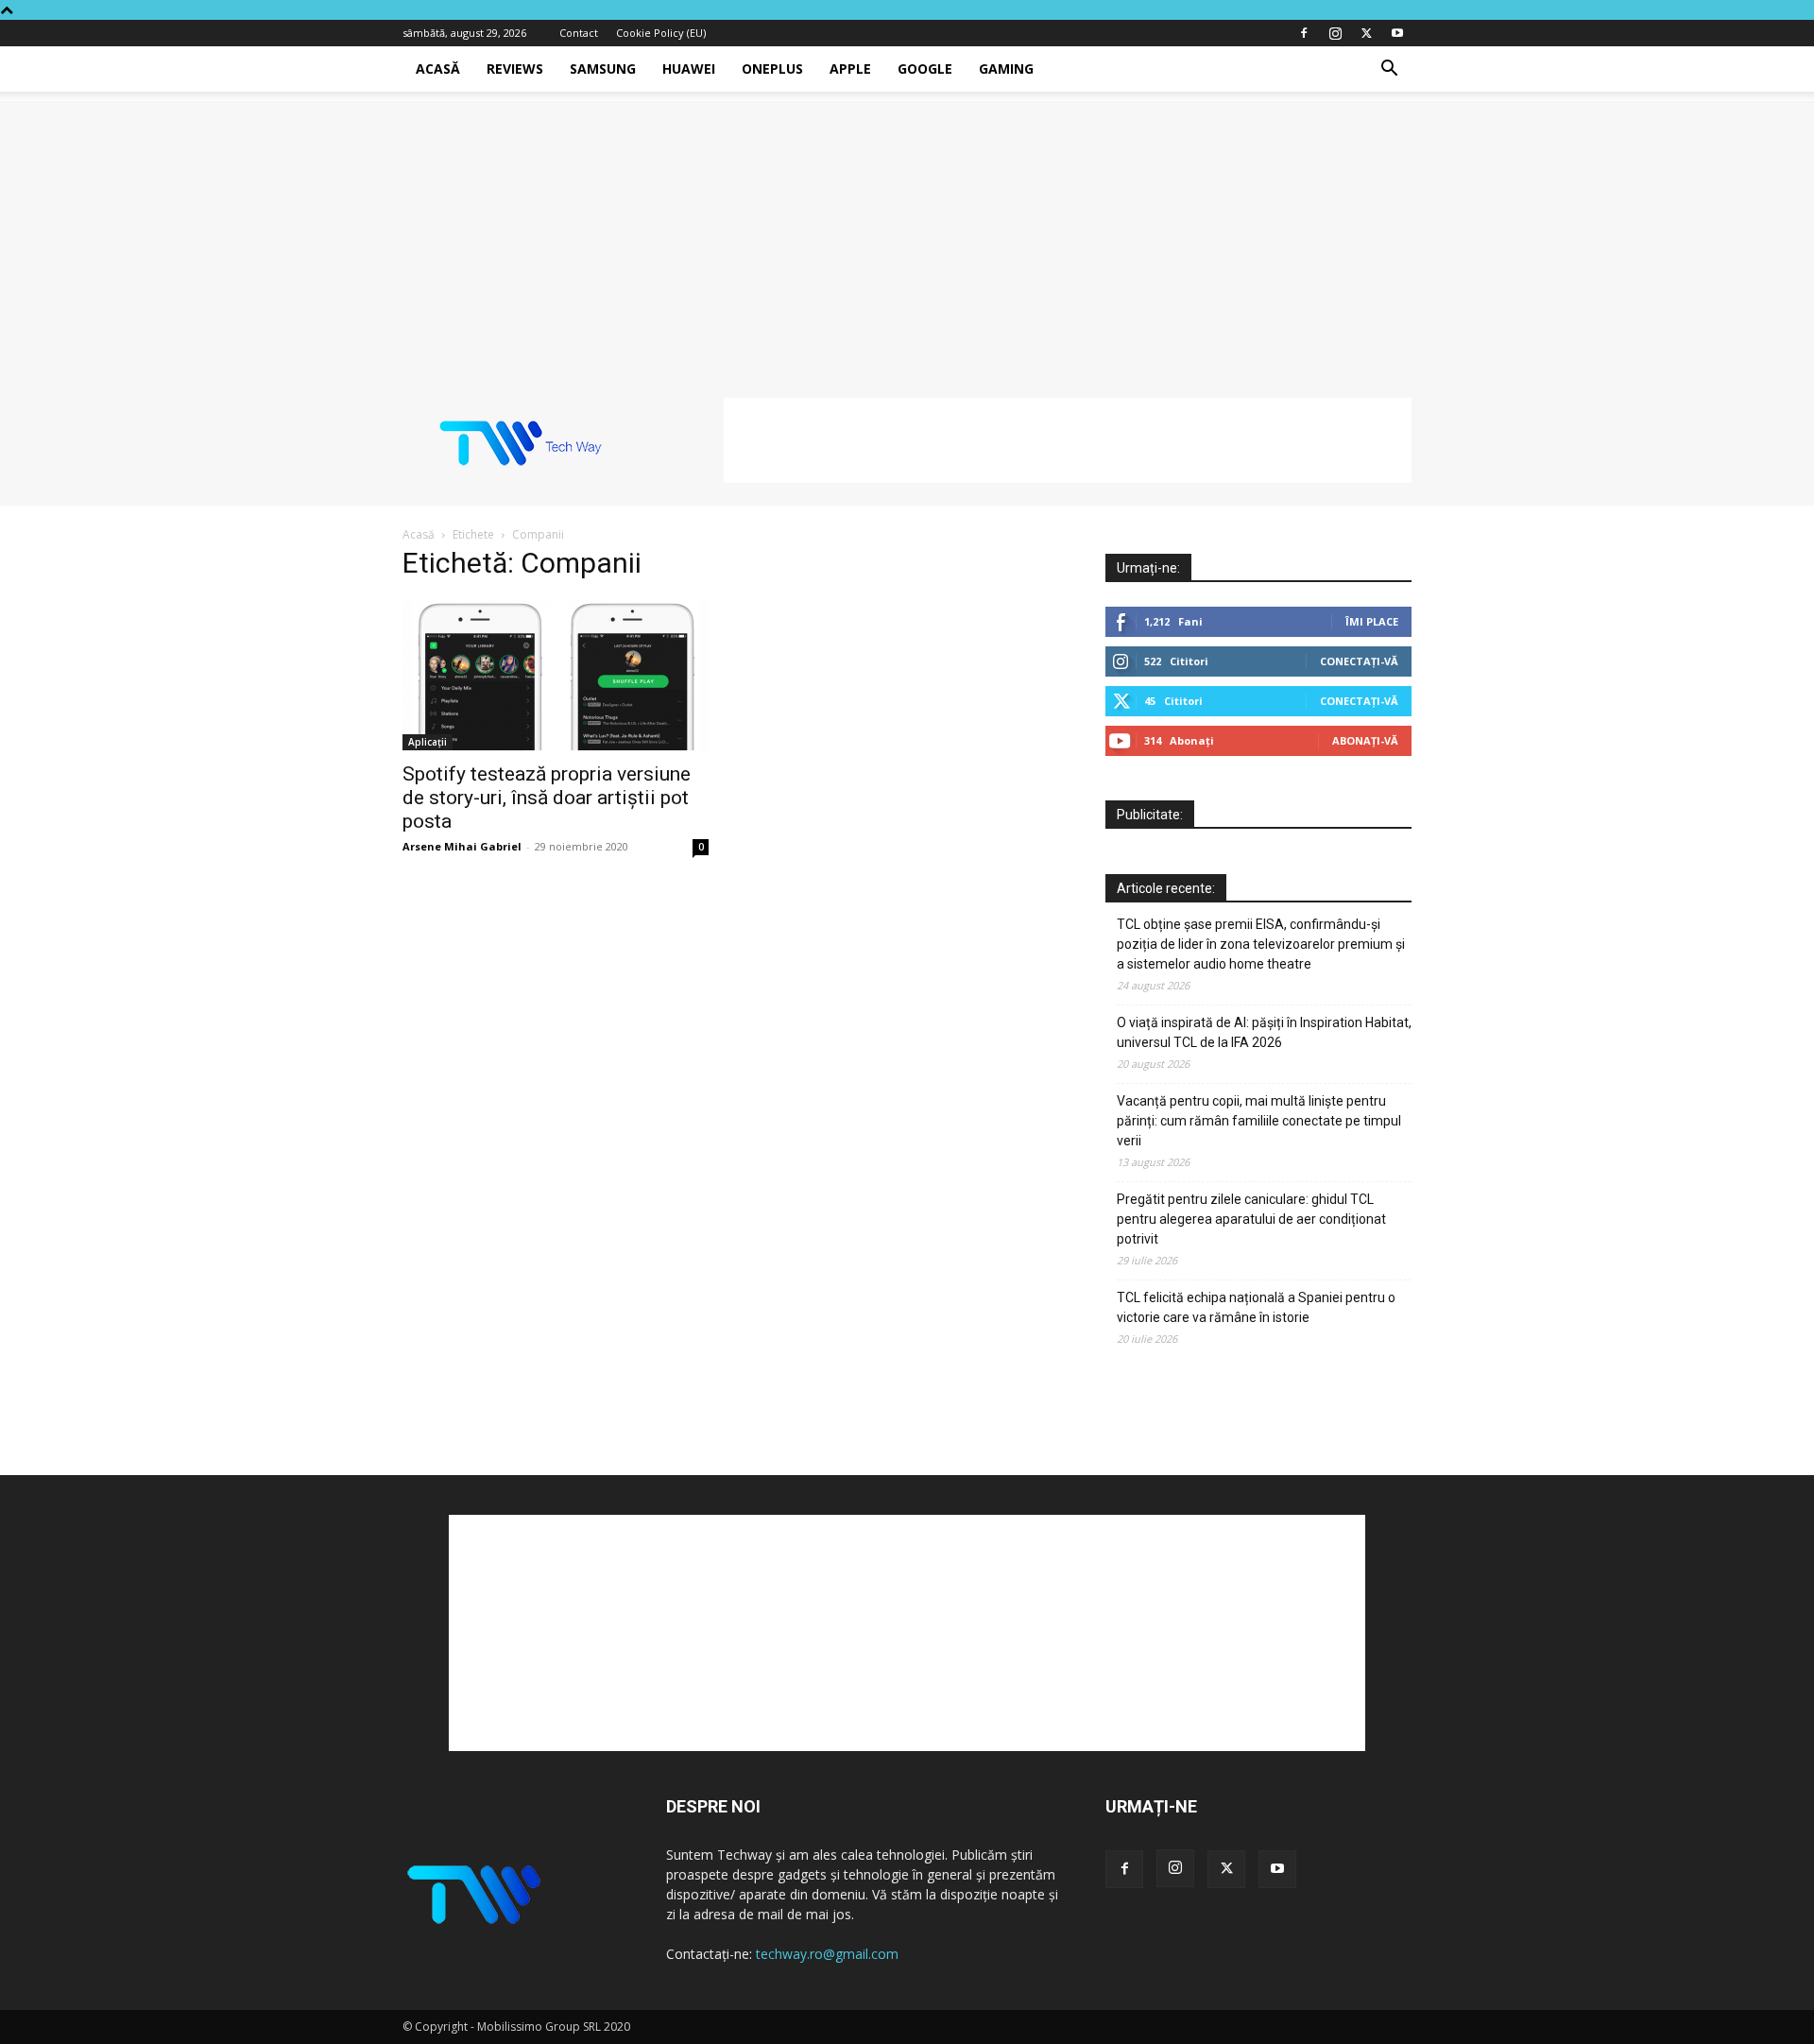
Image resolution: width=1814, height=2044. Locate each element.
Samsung (603, 69)
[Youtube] (1397, 33)
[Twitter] (1366, 33)
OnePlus (772, 69)
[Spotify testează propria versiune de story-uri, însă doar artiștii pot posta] (556, 675)
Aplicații (428, 742)
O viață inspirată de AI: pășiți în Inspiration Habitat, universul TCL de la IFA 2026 (1264, 1032)
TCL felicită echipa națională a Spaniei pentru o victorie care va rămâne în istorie (1256, 1307)
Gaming (1006, 69)
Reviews (515, 69)
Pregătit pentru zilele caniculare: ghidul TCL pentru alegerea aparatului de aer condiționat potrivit (1251, 1219)
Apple (850, 69)
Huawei (689, 69)
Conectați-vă (1359, 661)
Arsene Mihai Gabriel (462, 846)
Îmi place (1372, 621)
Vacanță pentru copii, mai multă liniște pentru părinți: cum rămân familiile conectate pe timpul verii (1259, 1121)
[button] (1389, 70)
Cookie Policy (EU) (661, 33)
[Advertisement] (907, 233)
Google (925, 69)
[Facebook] (1304, 33)
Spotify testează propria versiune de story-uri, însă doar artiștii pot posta (547, 798)
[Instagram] (1335, 33)
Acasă (438, 69)
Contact (579, 33)
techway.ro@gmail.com (827, 1954)
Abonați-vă (1365, 740)
